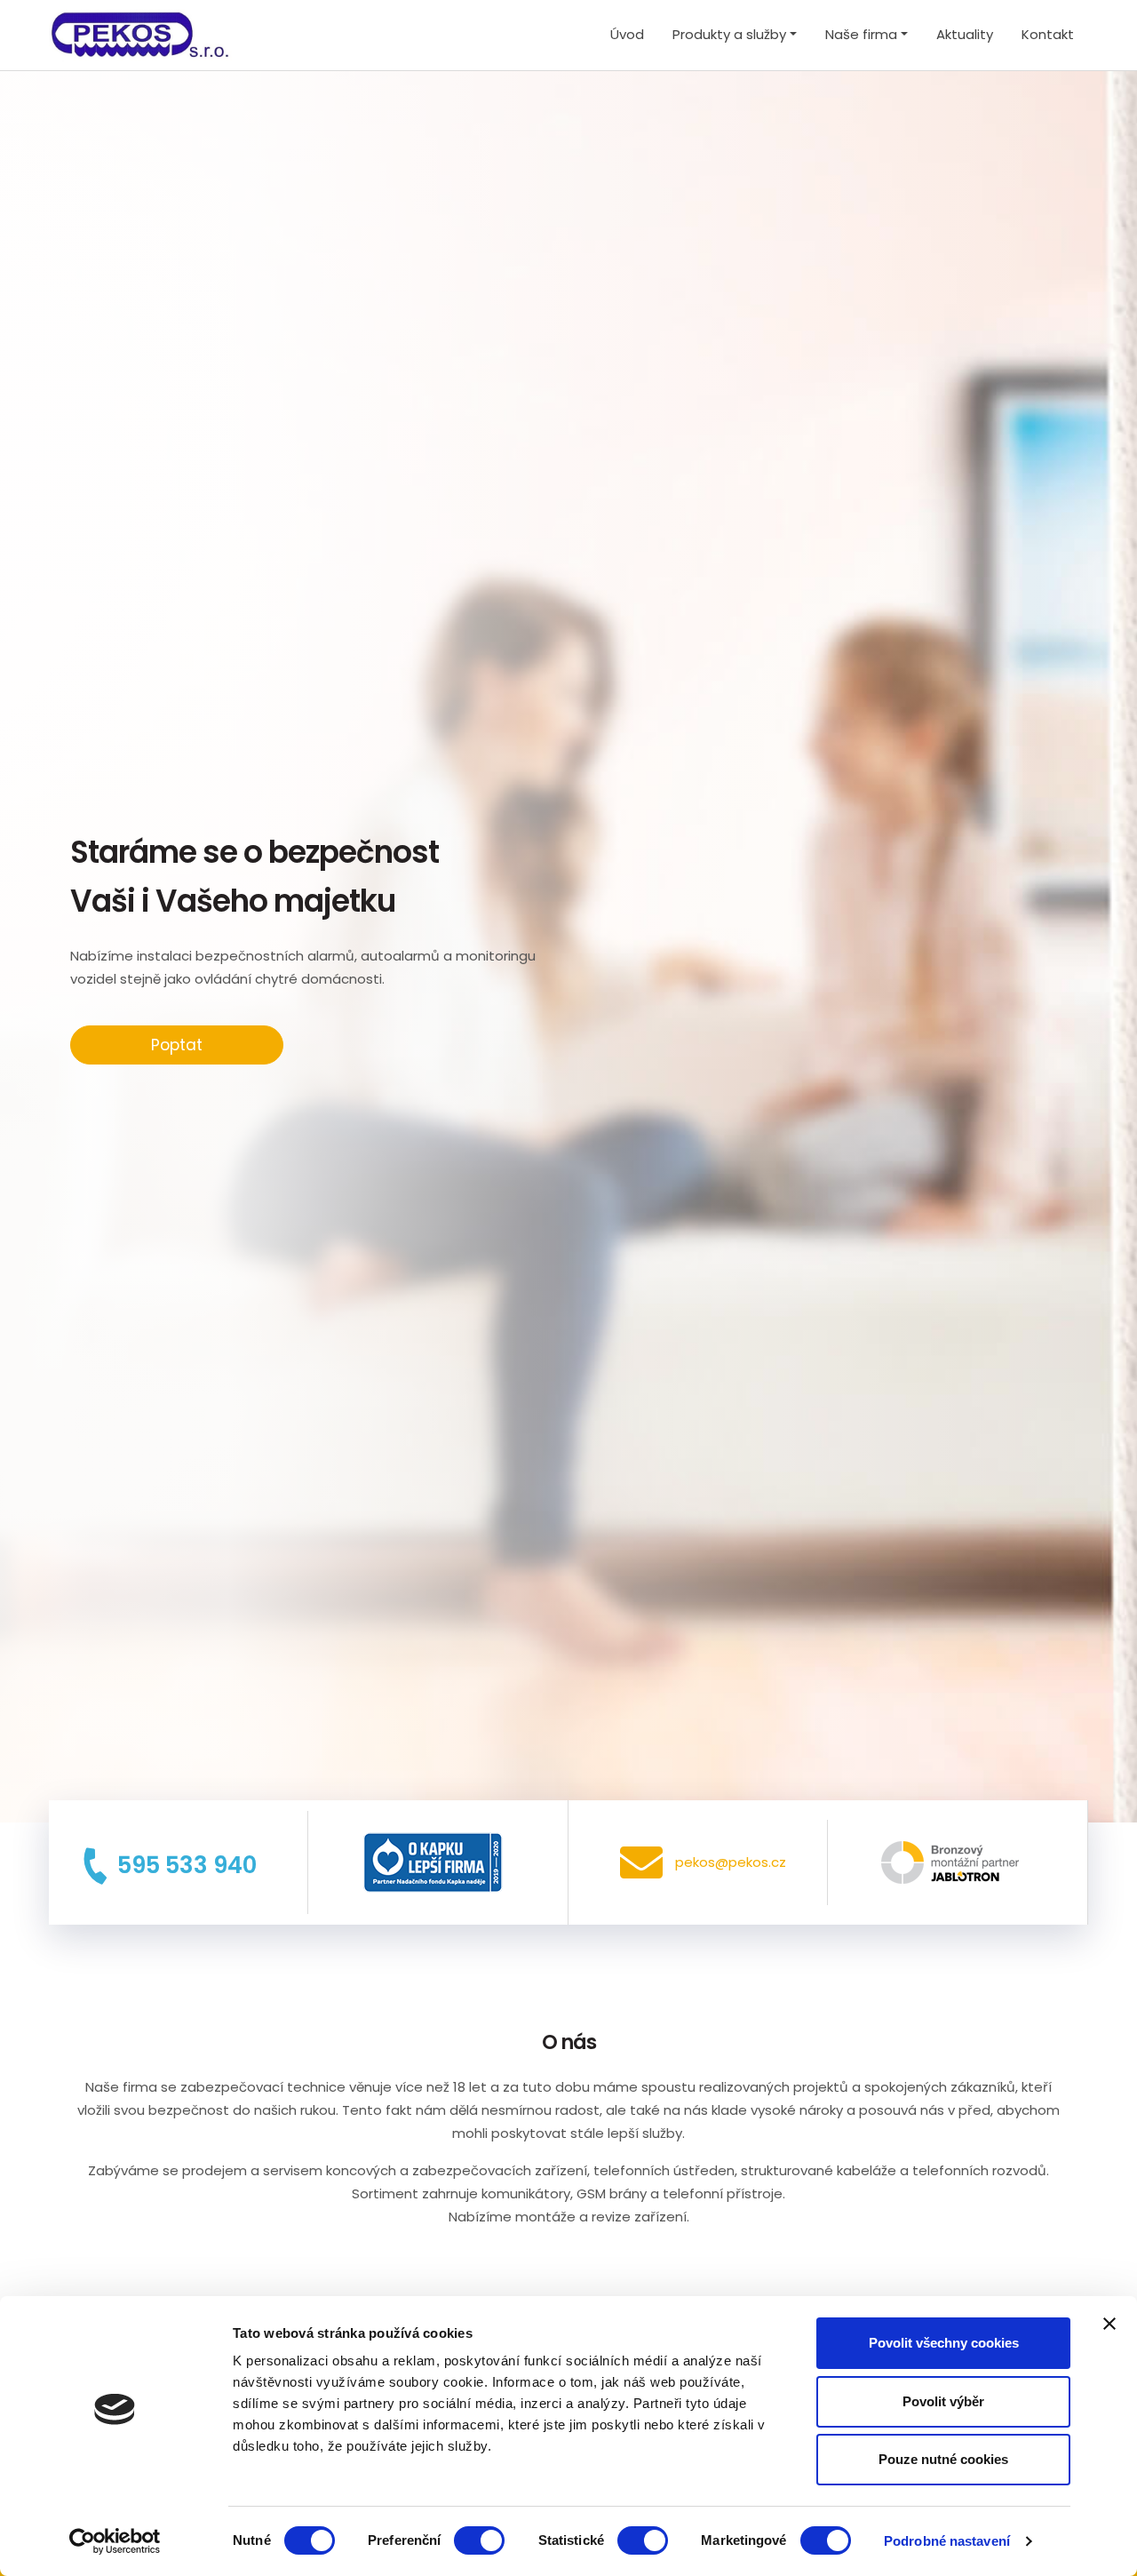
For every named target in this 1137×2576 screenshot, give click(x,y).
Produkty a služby (729, 34)
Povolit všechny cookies (944, 2343)
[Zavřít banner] (1109, 2324)
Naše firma (861, 34)
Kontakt (1048, 34)
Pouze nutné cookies (943, 2459)
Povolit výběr (943, 2401)
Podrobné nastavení (947, 2541)
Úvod (627, 34)
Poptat (177, 1045)
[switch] (479, 2540)
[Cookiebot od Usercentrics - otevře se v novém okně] (115, 2541)
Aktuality (965, 34)
